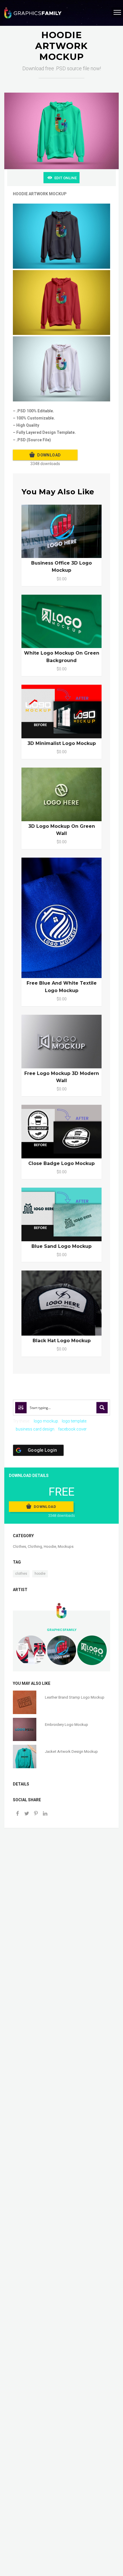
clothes (21, 1574)
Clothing (35, 1546)
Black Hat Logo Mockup (62, 1341)
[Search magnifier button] (102, 1408)
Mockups (66, 1546)
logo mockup (46, 1421)
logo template (74, 1421)
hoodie (40, 1574)
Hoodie (50, 1546)
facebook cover (72, 1429)
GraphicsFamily (62, 1630)
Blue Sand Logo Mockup (61, 1246)
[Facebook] (17, 1814)
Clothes (19, 1546)
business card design (35, 1429)
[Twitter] (27, 1814)
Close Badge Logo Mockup (61, 1163)
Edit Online (66, 178)
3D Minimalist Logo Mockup (62, 743)
